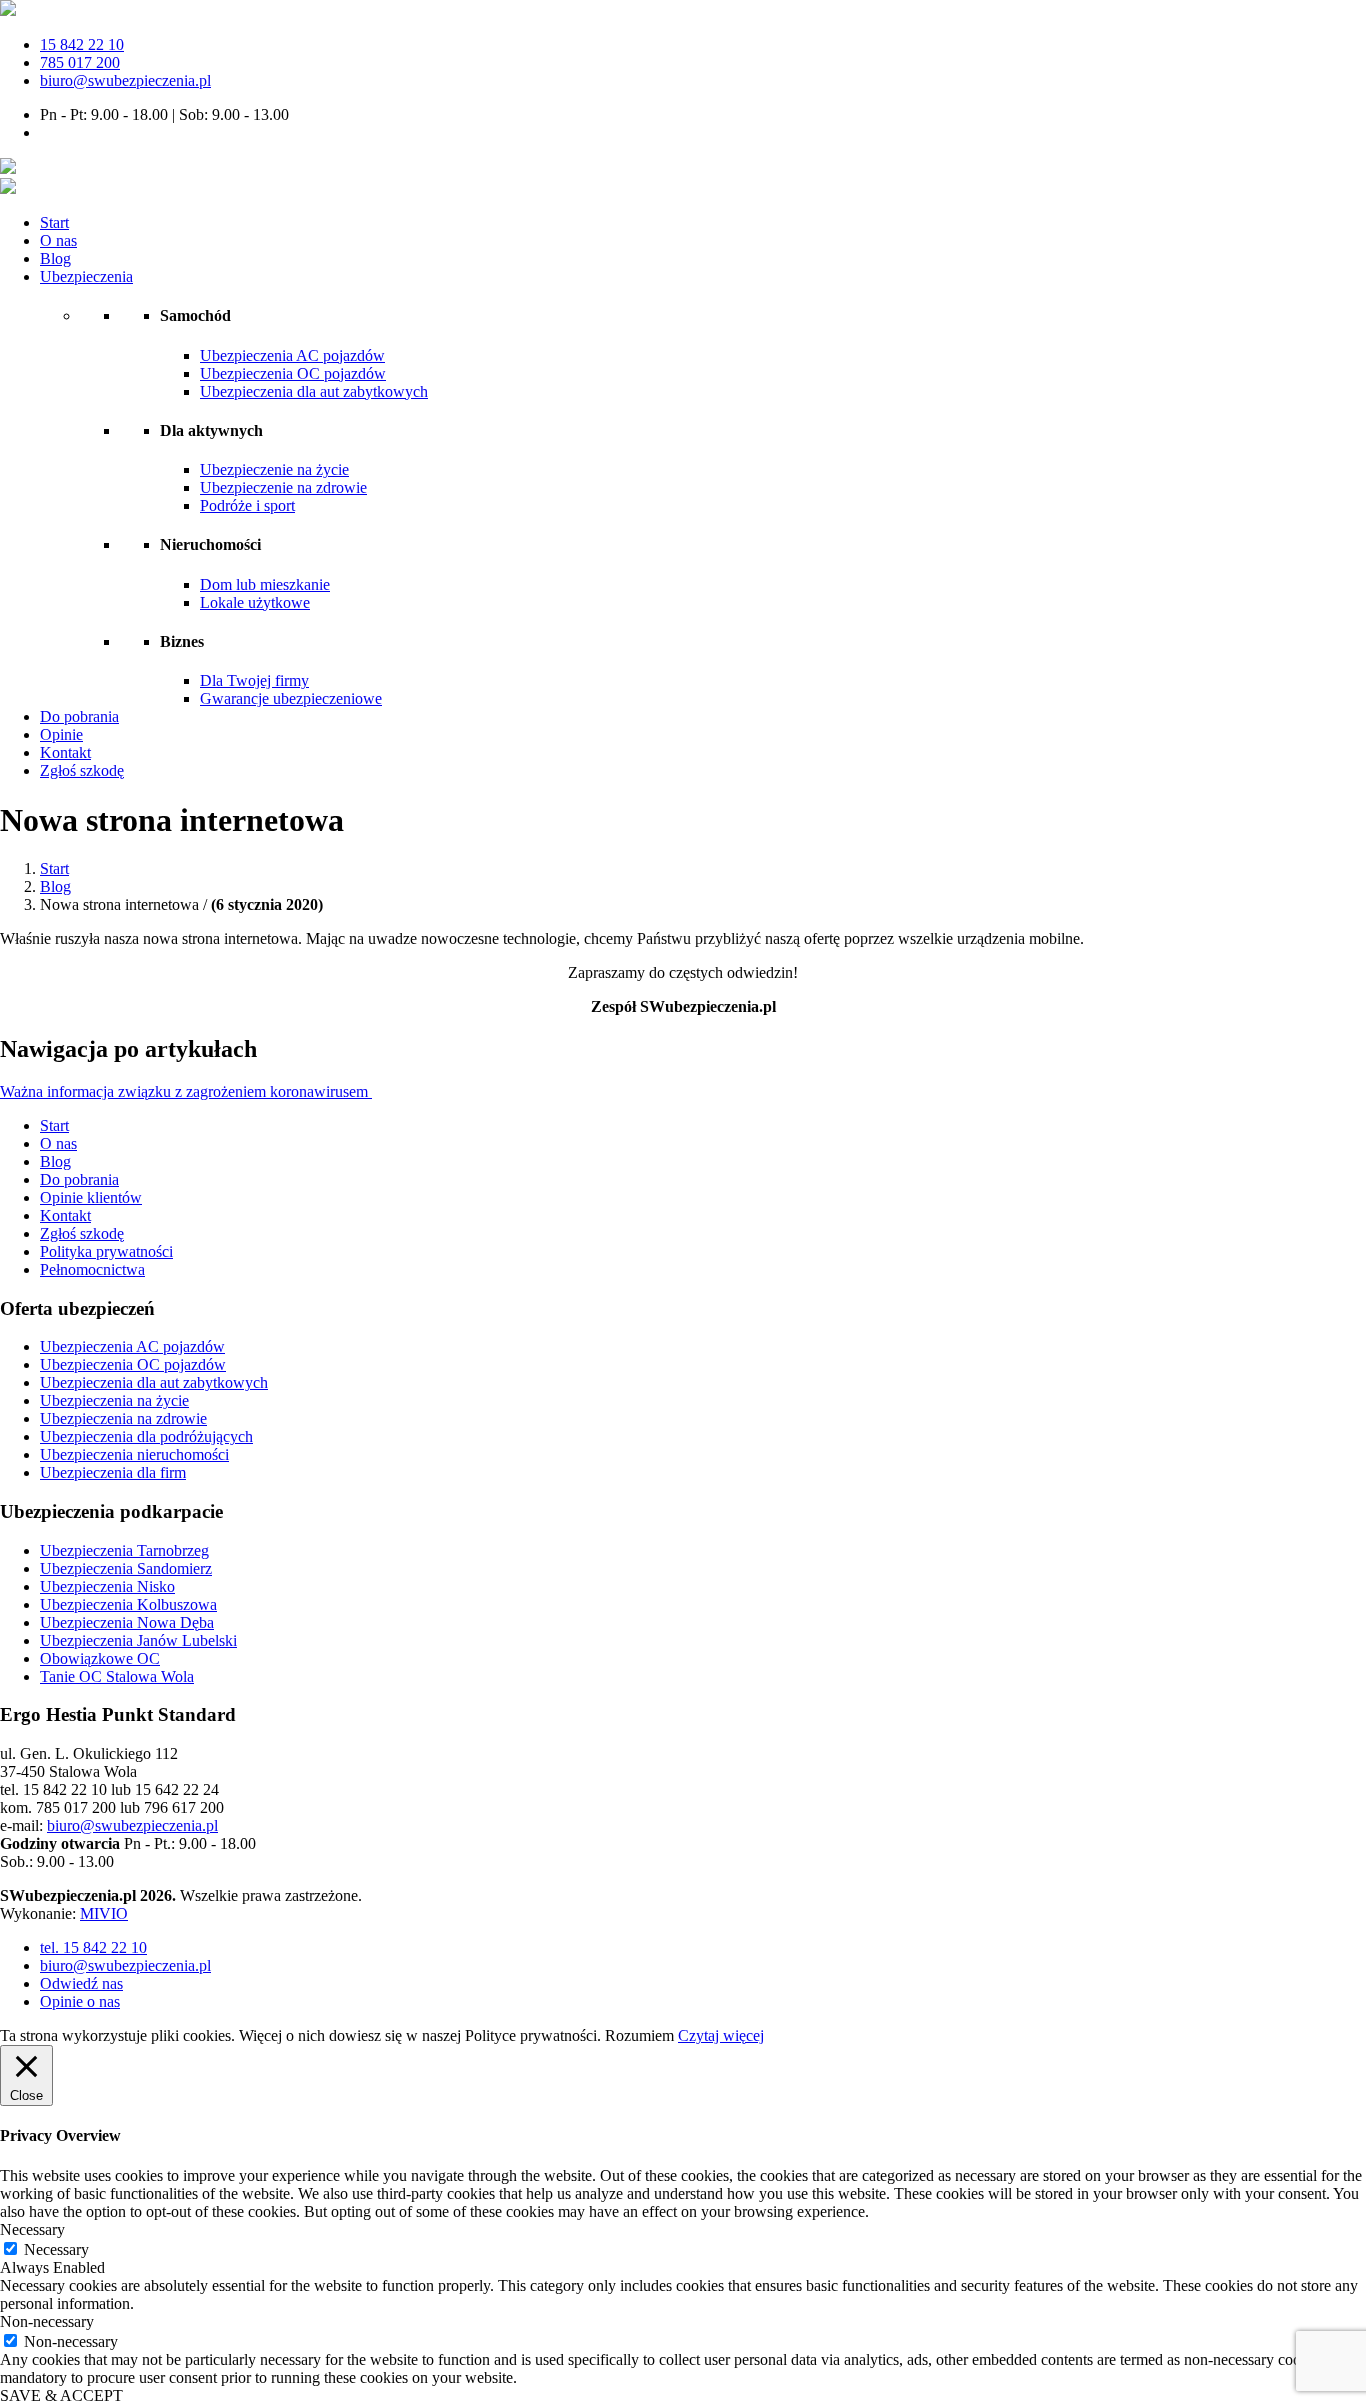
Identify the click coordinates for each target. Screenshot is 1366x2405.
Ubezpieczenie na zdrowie (283, 487)
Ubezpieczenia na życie (114, 1400)
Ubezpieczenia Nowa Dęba (127, 1622)
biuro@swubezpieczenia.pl (125, 80)
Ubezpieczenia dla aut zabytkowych (314, 391)
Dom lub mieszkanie (265, 584)
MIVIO (104, 1913)
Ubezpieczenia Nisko (107, 1586)
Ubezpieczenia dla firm (113, 1472)
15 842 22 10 (82, 44)
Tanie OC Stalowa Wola (117, 1676)
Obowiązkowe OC (100, 1658)
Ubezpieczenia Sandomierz (126, 1568)
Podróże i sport (247, 505)
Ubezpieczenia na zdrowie (123, 1418)
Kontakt (65, 752)
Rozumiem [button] (639, 2035)
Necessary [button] (32, 2229)
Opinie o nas (80, 2001)
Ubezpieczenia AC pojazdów (292, 355)
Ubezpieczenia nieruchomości (134, 1454)
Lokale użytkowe (255, 602)
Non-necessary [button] (47, 2321)
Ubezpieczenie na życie (274, 469)
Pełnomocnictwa (92, 1269)
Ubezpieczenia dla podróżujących (146, 1436)
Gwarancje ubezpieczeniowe (291, 698)
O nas (58, 240)
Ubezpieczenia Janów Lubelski (138, 1640)
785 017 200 (80, 62)
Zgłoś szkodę (82, 770)
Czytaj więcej (721, 2035)
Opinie (61, 734)
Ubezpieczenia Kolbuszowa (128, 1604)
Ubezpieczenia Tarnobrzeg (124, 1550)
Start (54, 222)
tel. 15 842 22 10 (93, 1947)
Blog (55, 258)
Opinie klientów (91, 1197)
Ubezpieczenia (86, 276)
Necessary (56, 2249)
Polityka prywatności (106, 1251)
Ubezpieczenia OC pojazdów (293, 373)
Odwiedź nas (81, 1983)
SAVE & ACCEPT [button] (61, 2395)
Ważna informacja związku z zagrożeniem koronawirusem (186, 1091)
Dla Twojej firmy (254, 680)
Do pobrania (79, 716)
